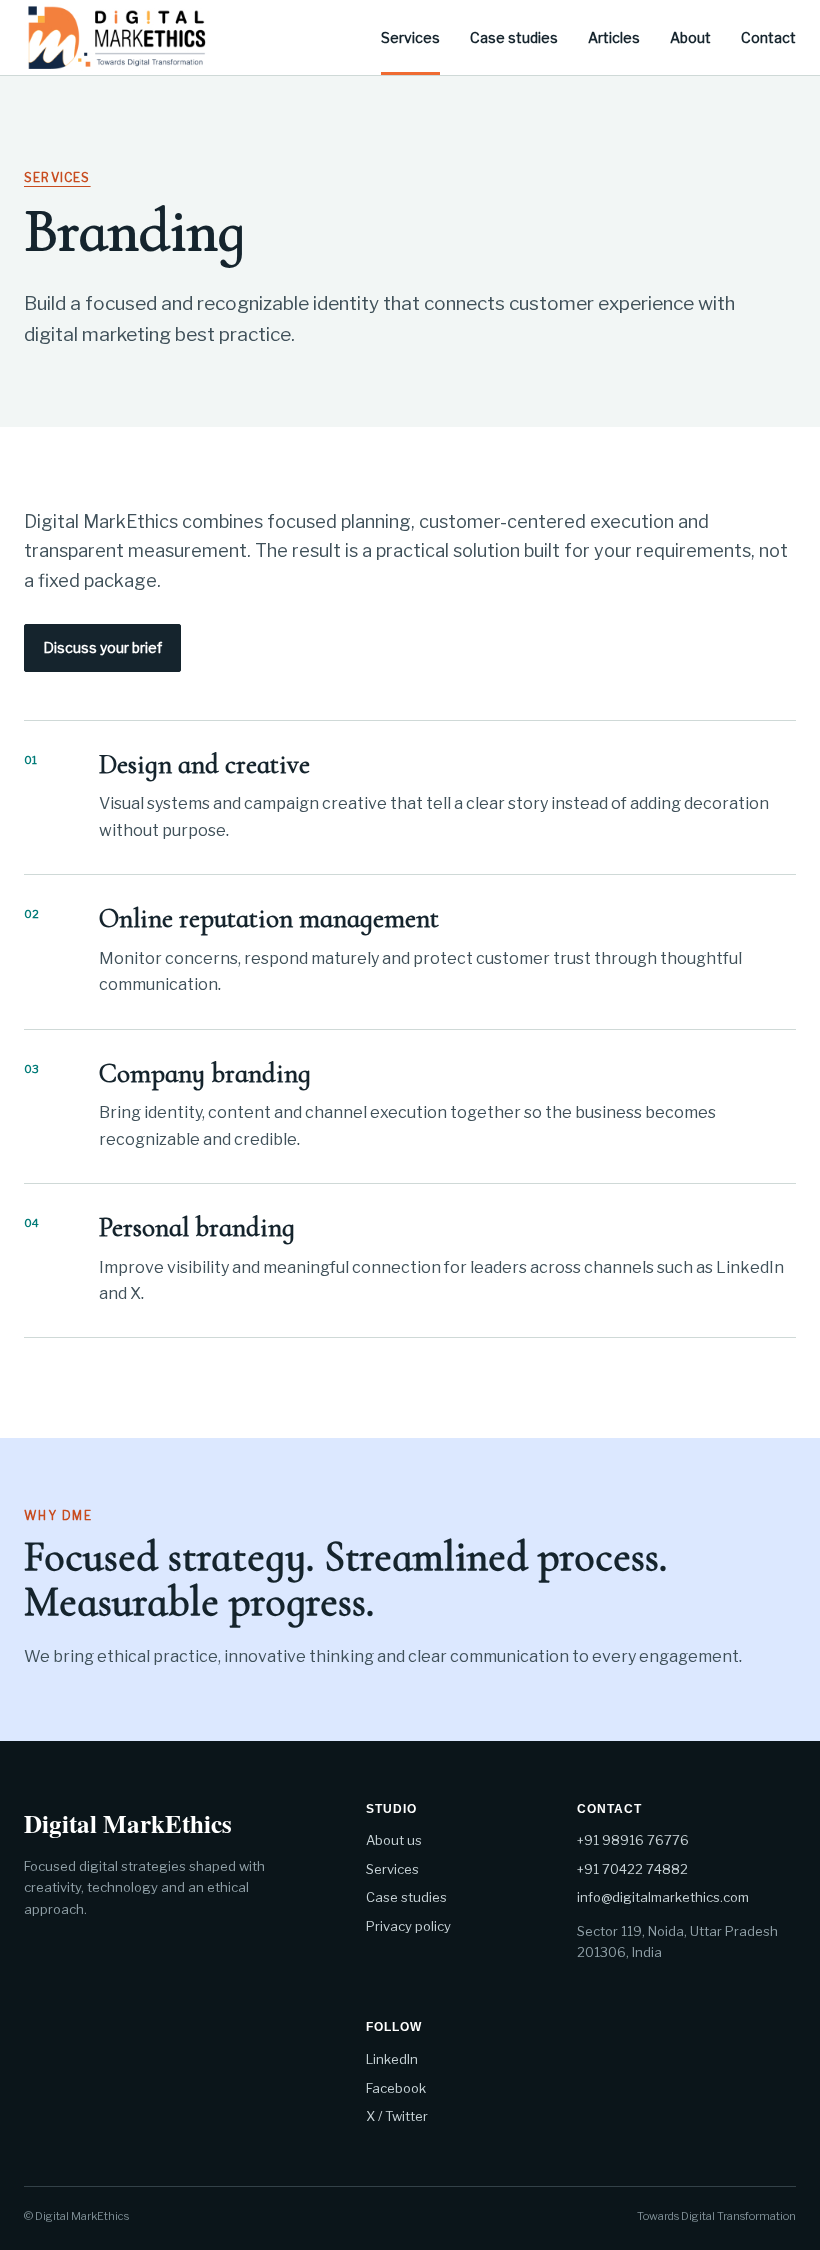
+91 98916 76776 (633, 1840)
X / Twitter (397, 2116)
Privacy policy (408, 1926)
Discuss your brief (102, 647)
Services (410, 37)
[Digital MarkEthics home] (116, 37)
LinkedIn (392, 2059)
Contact (768, 37)
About (690, 37)
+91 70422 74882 (632, 1869)
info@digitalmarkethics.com (663, 1897)
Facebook (396, 2088)
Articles (614, 37)
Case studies (514, 37)
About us (394, 1840)
